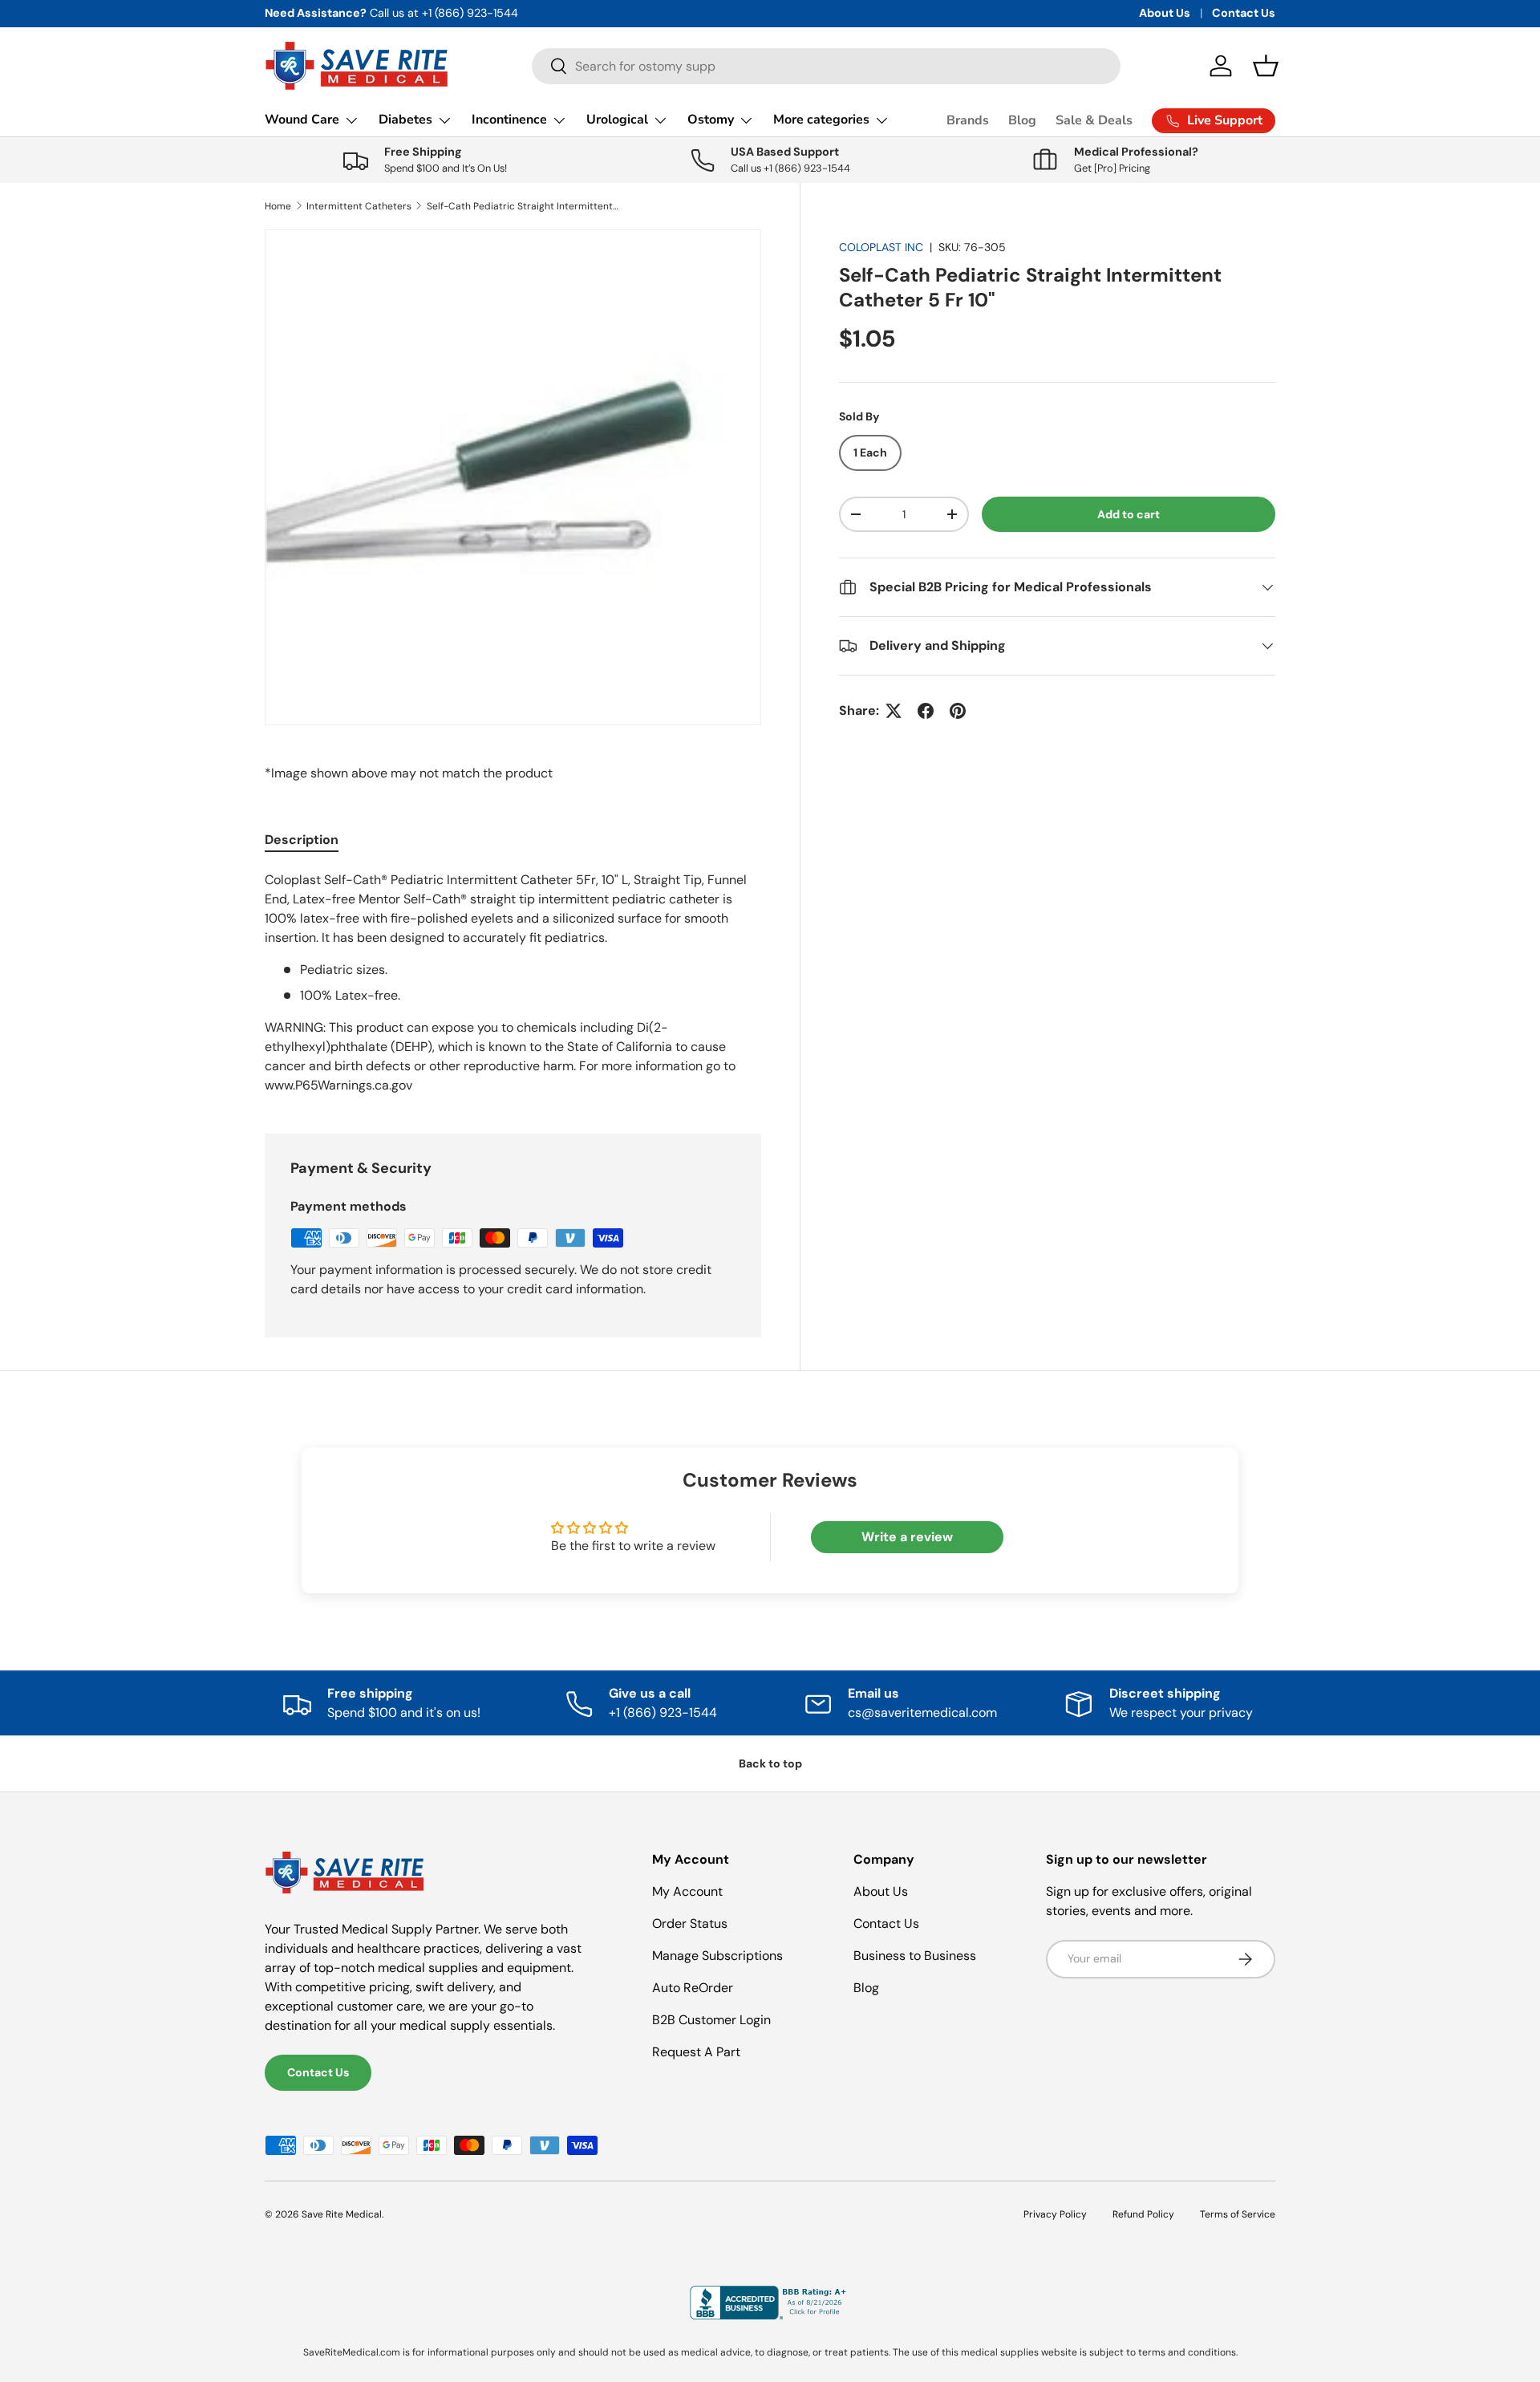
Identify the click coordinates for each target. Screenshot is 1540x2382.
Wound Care (302, 120)
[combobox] (826, 66)
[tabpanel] (513, 983)
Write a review (907, 1537)
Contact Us (1244, 13)
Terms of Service (1238, 2214)
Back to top (770, 1763)
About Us (1165, 13)
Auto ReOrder (693, 1988)
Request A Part (696, 2052)
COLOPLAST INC (881, 247)
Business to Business (915, 1956)
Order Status (690, 1923)
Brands (968, 120)
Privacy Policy (1055, 2214)
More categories (821, 120)
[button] (1266, 66)
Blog (1022, 120)
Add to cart (1129, 514)
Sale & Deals (1094, 120)
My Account (687, 1891)
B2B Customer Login (711, 2020)
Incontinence (509, 120)
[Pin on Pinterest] (958, 711)
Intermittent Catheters (359, 206)
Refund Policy (1143, 2214)
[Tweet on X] (894, 711)
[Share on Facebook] (926, 711)
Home (278, 206)
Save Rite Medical (342, 2214)
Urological (617, 120)
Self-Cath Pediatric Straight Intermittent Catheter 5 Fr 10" (523, 206)
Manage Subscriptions (717, 1956)
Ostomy (711, 120)
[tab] (302, 840)
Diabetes (405, 120)
